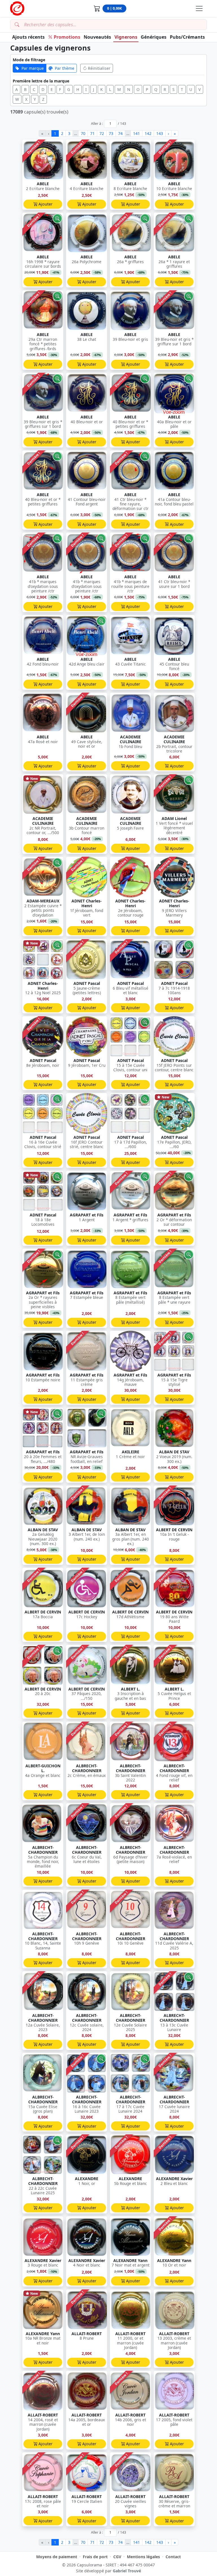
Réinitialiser (99, 68)
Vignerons (126, 37)
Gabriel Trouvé (127, 2571)
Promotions (67, 37)
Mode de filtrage (29, 60)
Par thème (65, 68)
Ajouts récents (28, 37)
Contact (173, 2557)
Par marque (33, 68)
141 (136, 133)
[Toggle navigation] (199, 8)
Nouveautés (97, 37)
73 (111, 133)
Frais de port (95, 2557)
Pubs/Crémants (187, 37)
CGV (117, 2557)
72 (102, 133)
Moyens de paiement (57, 2557)
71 (92, 133)
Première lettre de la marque (41, 81)
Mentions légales (143, 2557)
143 (160, 133)
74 (120, 133)
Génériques (154, 37)
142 (148, 133)
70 (83, 133)
